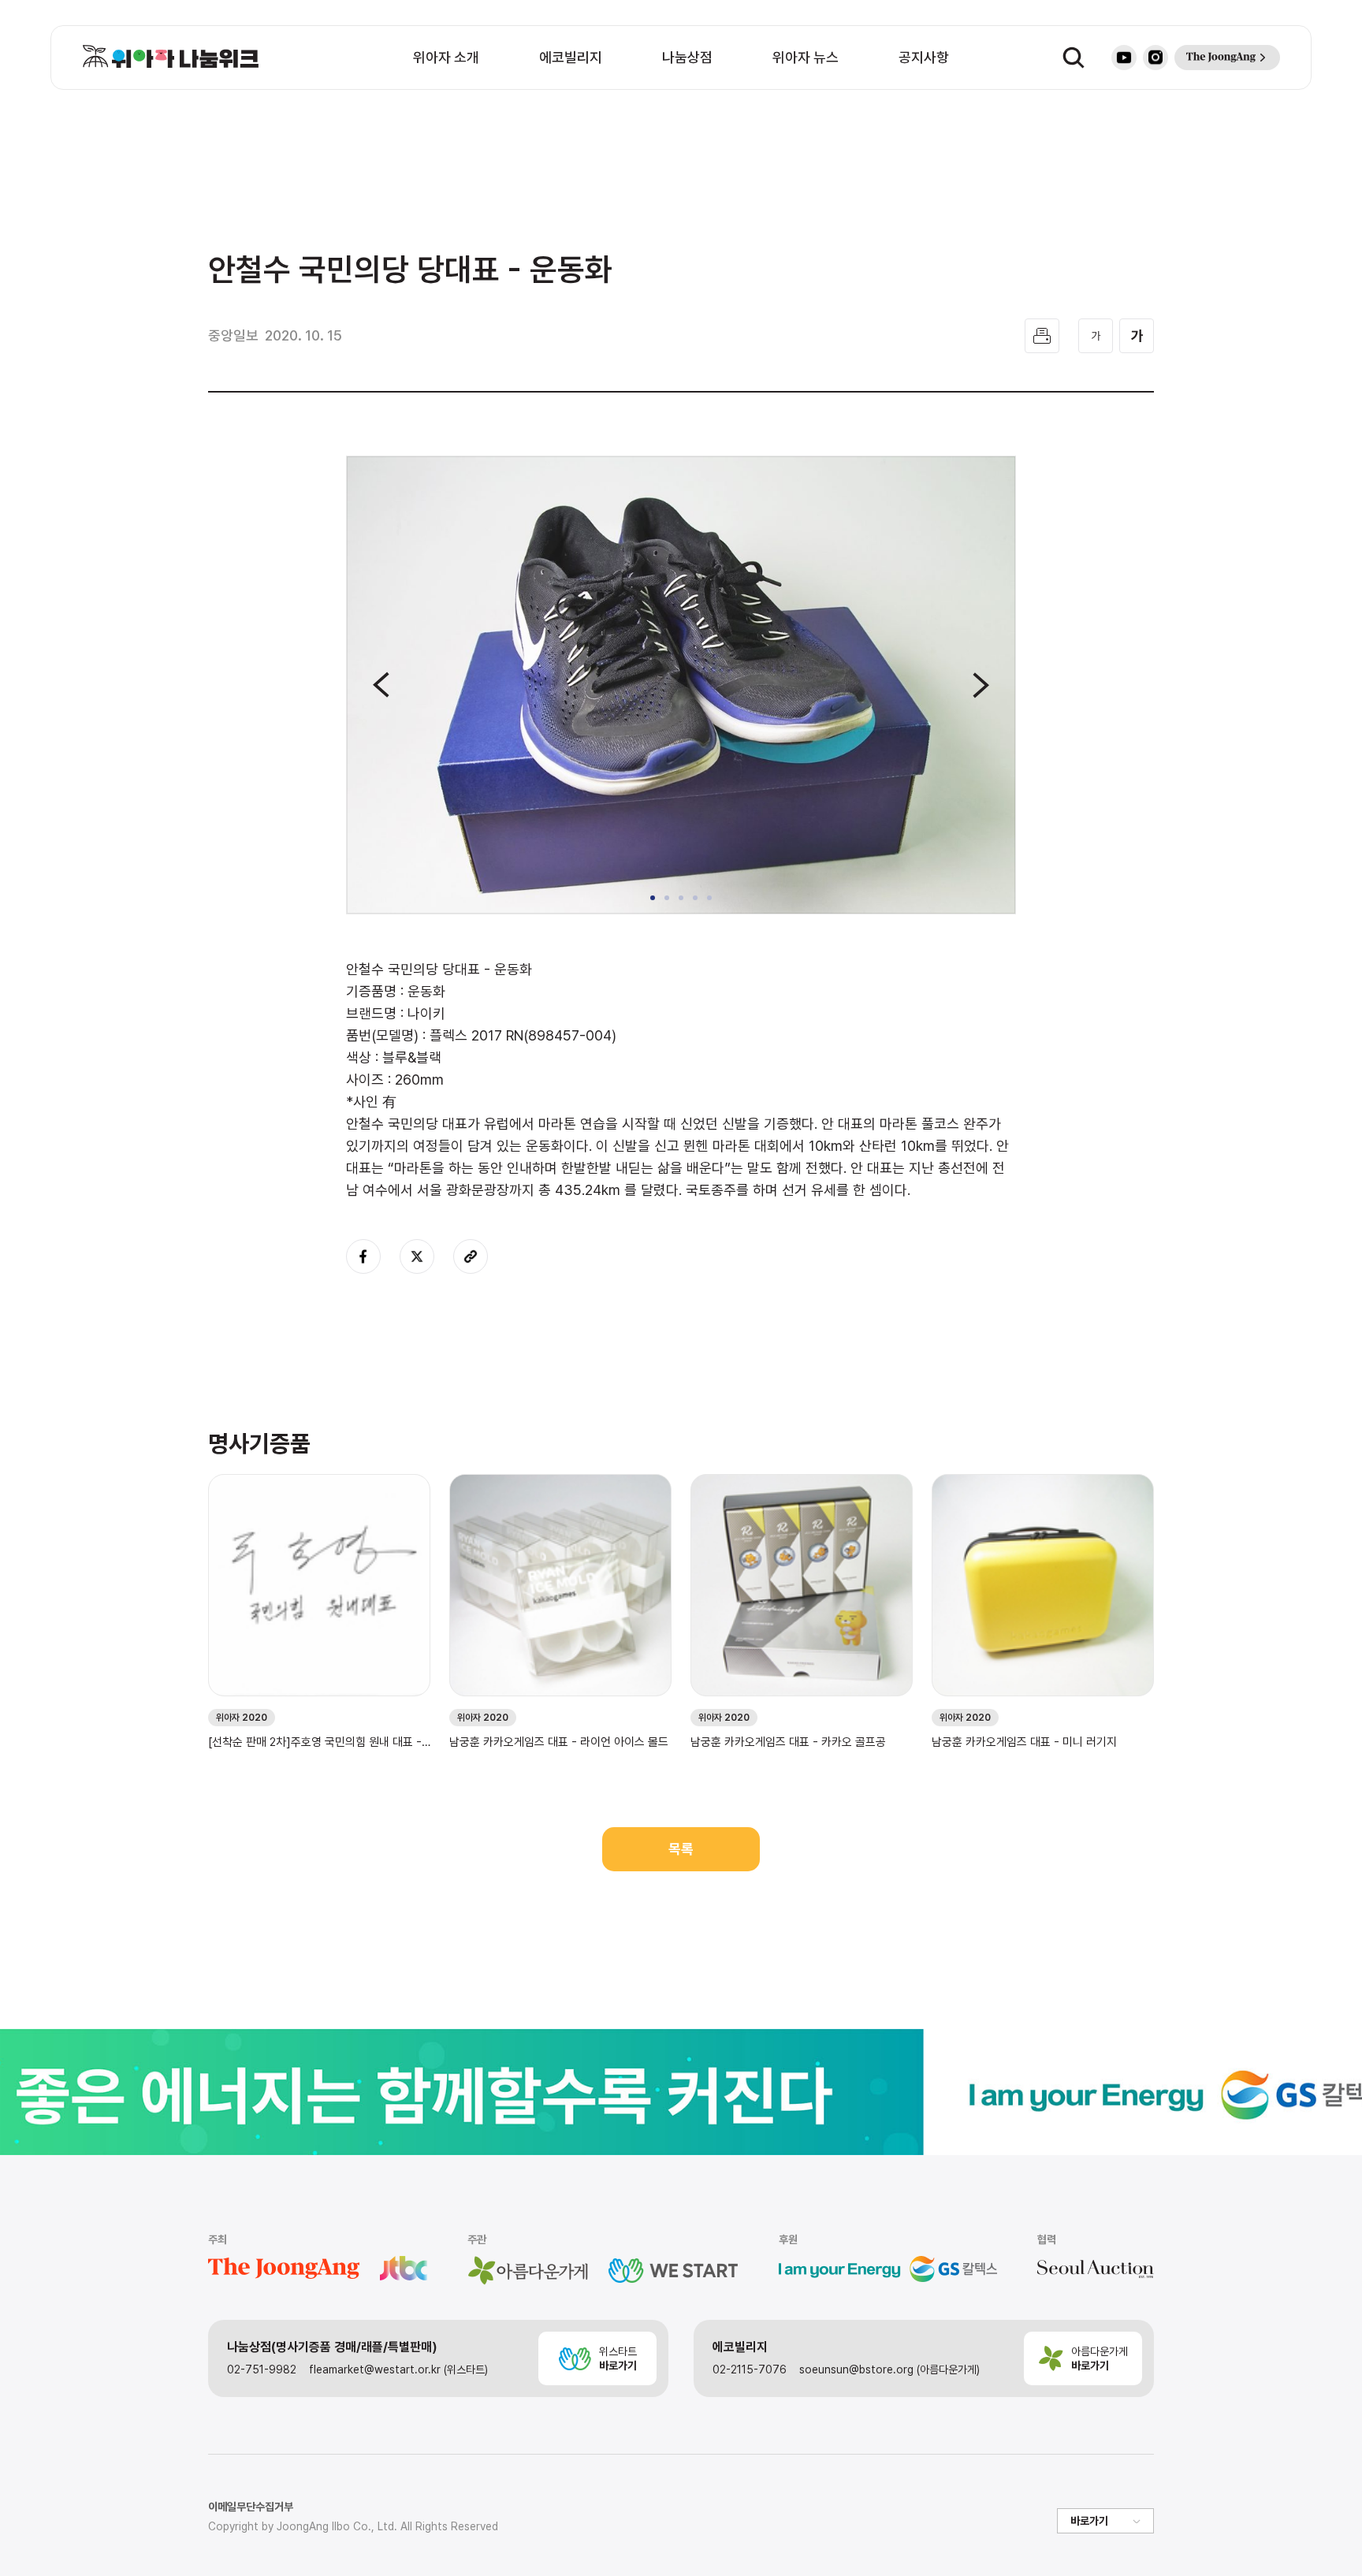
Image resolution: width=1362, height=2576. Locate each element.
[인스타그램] (1155, 58)
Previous (381, 685)
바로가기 (1089, 2521)
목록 (681, 1849)
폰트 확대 (1137, 336)
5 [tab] (709, 898)
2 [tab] (667, 898)
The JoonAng (1227, 58)
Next (981, 685)
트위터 (417, 1256)
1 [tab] (653, 898)
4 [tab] (695, 898)
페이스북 (363, 1256)
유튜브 (1124, 58)
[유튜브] (1124, 58)
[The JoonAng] (1227, 58)
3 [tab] (681, 898)
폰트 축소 (1096, 336)
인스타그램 (1155, 58)
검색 (1074, 58)
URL (471, 1256)
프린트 (1042, 336)
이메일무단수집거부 (251, 2507)
